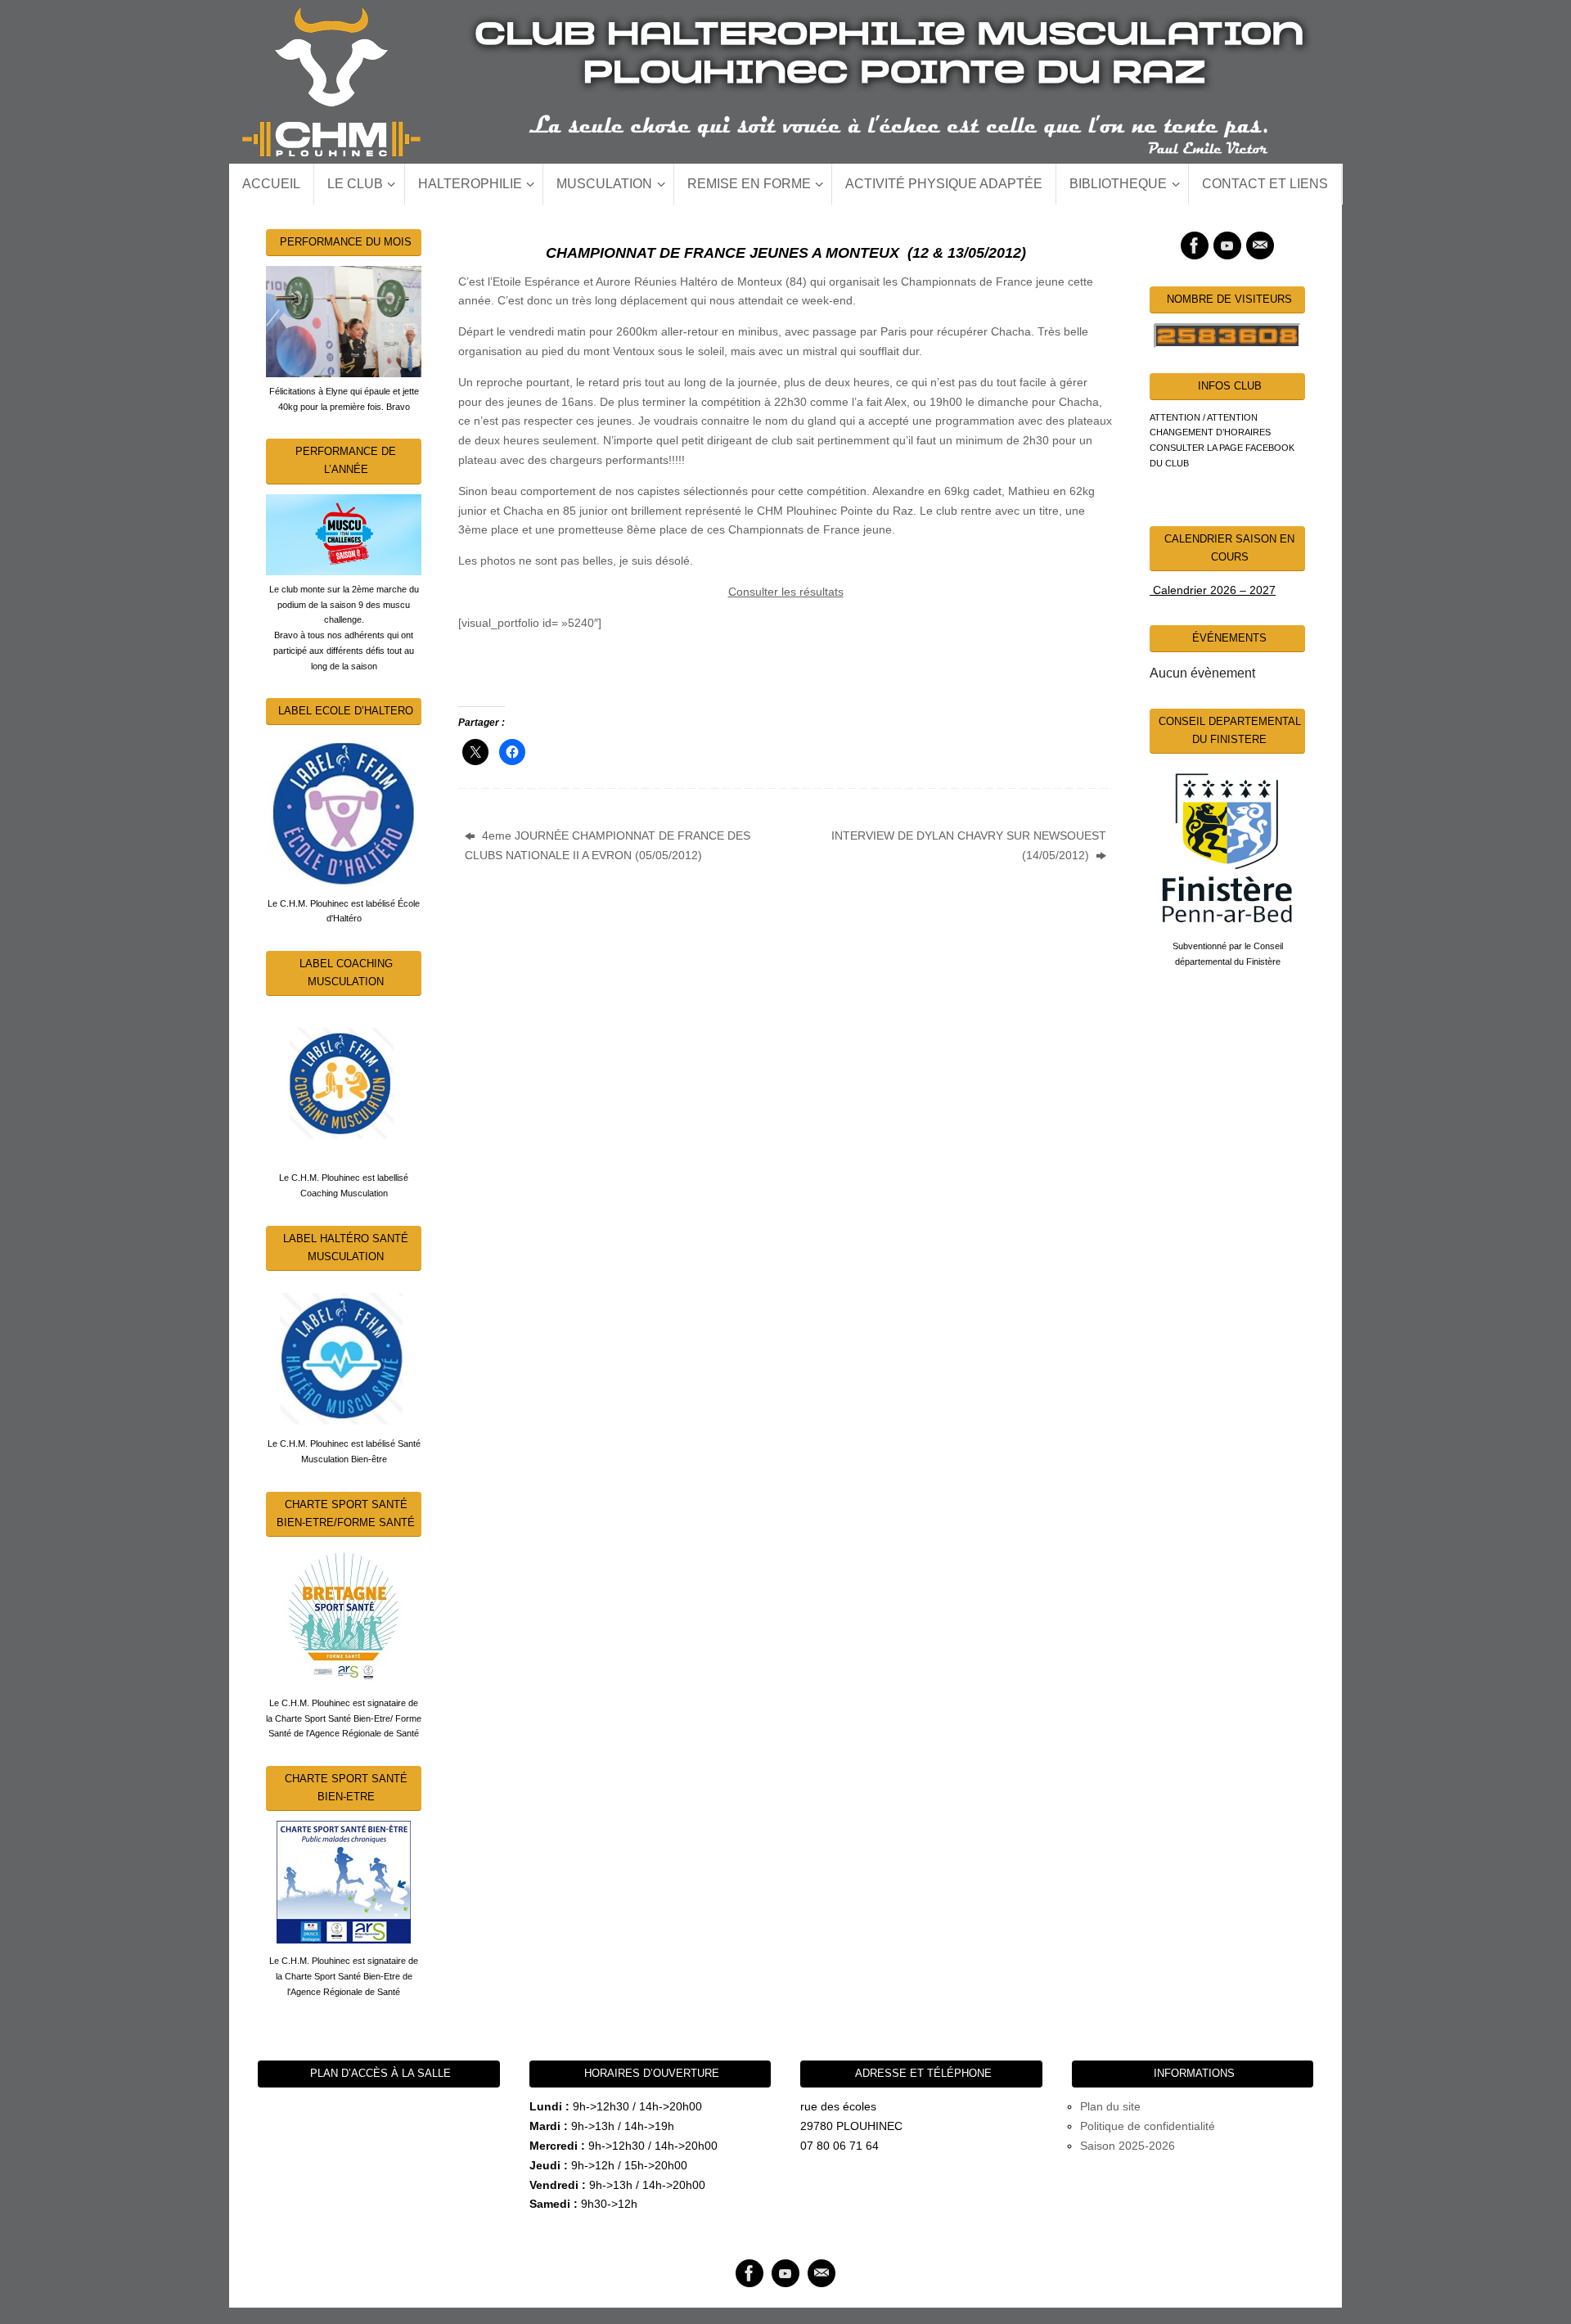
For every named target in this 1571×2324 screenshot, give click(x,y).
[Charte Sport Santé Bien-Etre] (344, 1882)
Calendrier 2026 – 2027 (1213, 590)
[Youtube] (1227, 245)
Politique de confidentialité (1148, 2126)
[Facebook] (1195, 245)
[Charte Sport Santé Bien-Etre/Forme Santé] (344, 1616)
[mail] (1260, 245)
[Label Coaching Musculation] (344, 1083)
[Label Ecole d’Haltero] (344, 810)
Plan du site (1110, 2106)
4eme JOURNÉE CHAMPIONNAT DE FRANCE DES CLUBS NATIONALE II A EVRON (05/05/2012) (608, 845)
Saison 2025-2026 (1128, 2146)
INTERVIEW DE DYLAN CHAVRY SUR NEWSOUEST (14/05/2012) (969, 845)
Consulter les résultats (786, 592)
